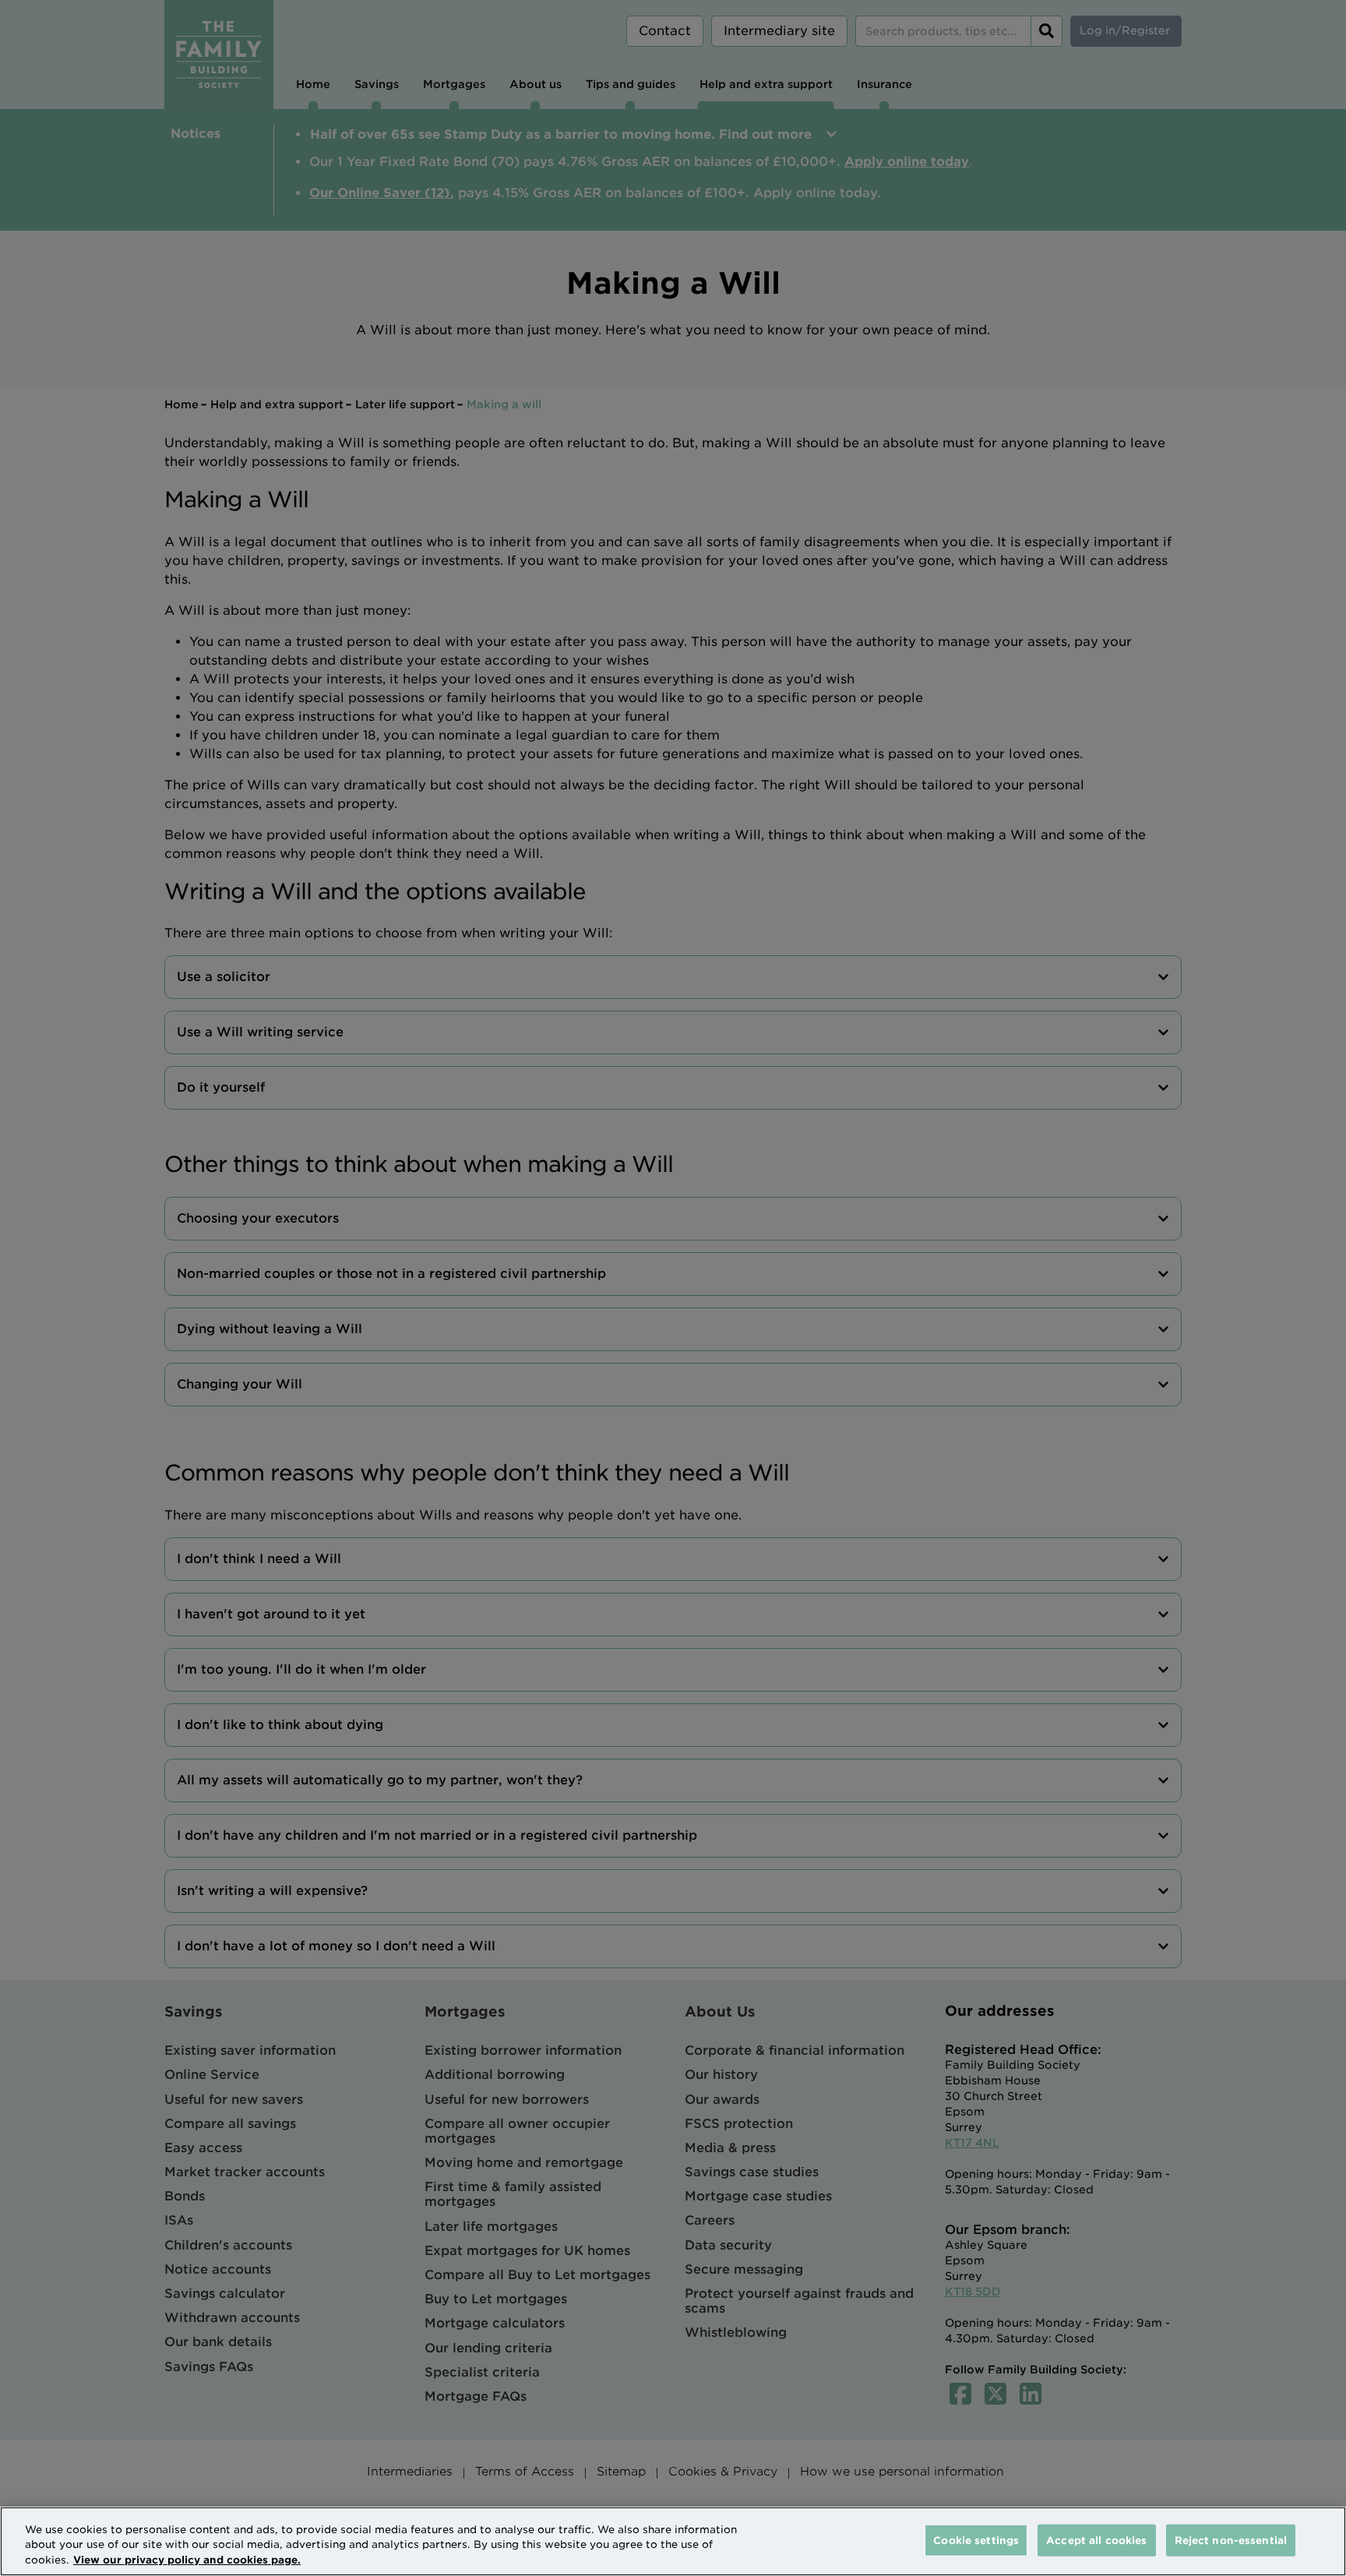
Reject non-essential (1231, 2540)
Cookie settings (976, 2540)
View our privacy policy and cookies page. (187, 2560)
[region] (673, 2541)
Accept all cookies (1096, 2540)
